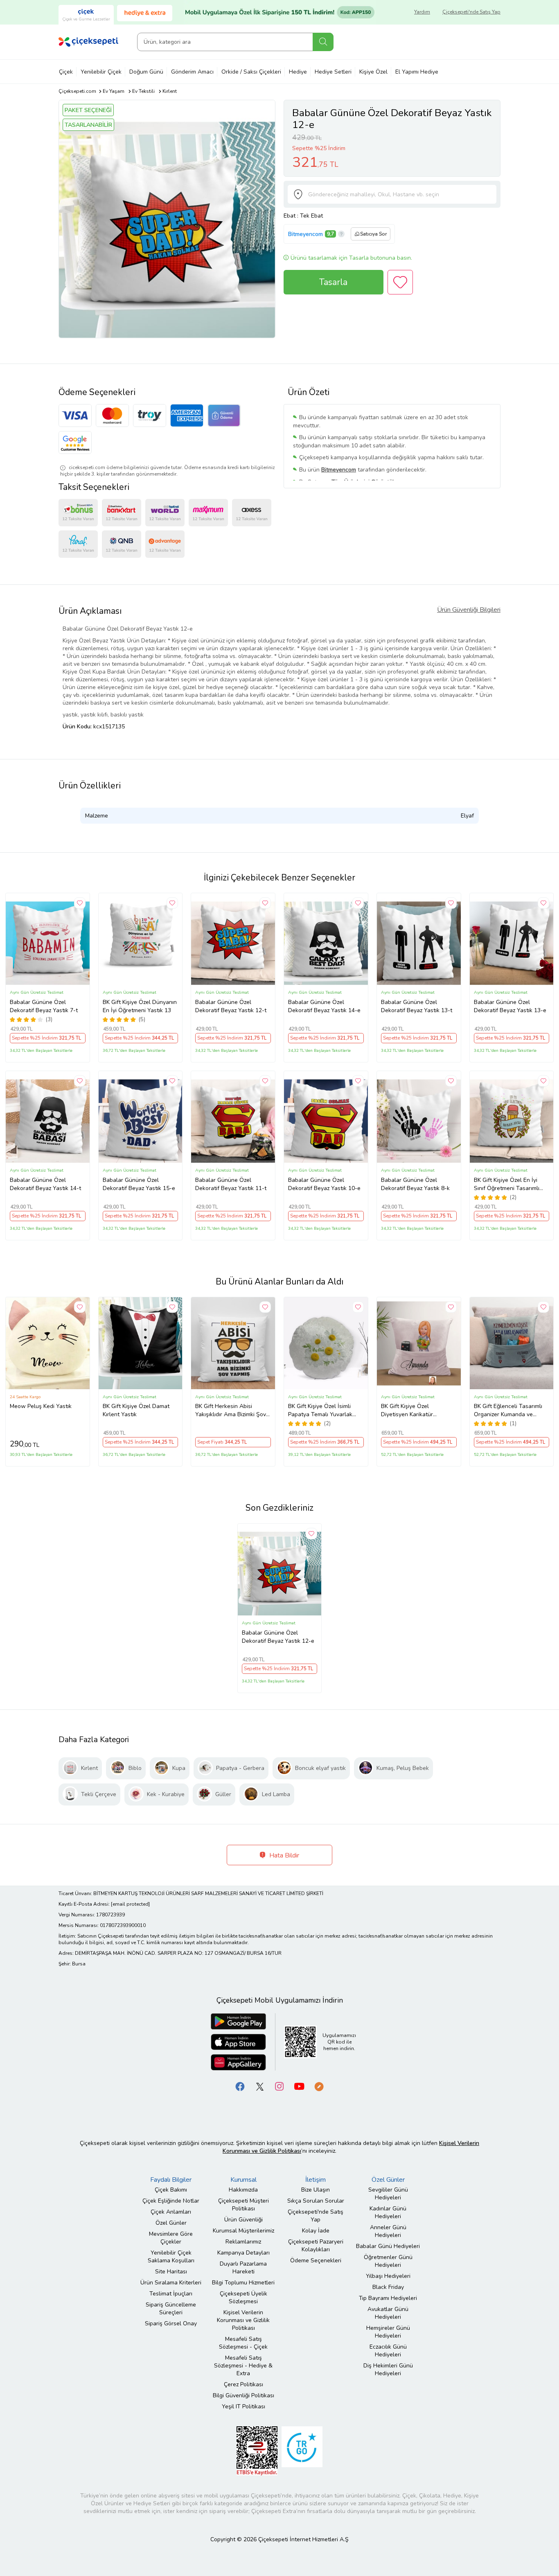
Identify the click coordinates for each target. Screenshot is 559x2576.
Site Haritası (171, 2272)
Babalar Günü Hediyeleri (388, 2246)
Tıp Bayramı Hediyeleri (388, 2298)
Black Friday (388, 2287)
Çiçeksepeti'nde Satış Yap (471, 12)
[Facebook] (240, 2086)
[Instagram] (279, 2086)
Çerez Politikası (243, 2384)
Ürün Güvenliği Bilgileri (469, 610)
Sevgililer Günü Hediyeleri (388, 2194)
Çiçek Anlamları (171, 2212)
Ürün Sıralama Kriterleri (171, 2283)
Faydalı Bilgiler (171, 2180)
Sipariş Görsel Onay (171, 2323)
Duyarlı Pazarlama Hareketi (243, 2268)
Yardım (422, 12)
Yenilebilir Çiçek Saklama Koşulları (171, 2257)
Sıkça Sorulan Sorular (316, 2201)
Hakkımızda (243, 2190)
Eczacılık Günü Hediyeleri (388, 2351)
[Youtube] (299, 2086)
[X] (260, 2086)
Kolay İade (316, 2231)
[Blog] (319, 2086)
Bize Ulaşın (316, 2190)
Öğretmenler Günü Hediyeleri (388, 2261)
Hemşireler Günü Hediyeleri (388, 2332)
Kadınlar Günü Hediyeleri (388, 2212)
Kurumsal (243, 2180)
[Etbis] (257, 2450)
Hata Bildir (283, 1855)
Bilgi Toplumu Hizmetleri (243, 2283)
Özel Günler (171, 2223)
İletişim (316, 2180)
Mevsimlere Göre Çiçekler (171, 2238)
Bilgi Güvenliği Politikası (243, 2395)
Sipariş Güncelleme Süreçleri (171, 2309)
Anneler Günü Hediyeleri (388, 2231)
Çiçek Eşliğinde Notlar (171, 2201)
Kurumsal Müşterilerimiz (243, 2231)
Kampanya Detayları (243, 2253)
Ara (323, 42)
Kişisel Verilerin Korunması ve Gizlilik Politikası (243, 2320)
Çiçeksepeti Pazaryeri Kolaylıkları (316, 2246)
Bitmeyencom (305, 234)
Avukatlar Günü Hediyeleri (388, 2313)
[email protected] (130, 1904)
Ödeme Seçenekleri (316, 2260)
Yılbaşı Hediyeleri (388, 2276)
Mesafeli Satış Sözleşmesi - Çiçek (243, 2343)
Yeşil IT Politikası (243, 2406)
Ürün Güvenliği (243, 2220)
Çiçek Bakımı (171, 2190)
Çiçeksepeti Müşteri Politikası (243, 2205)
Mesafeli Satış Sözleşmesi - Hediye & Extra (243, 2366)
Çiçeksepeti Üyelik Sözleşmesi (243, 2298)
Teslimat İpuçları (171, 2294)
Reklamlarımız (243, 2242)
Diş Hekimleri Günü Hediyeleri (388, 2369)
